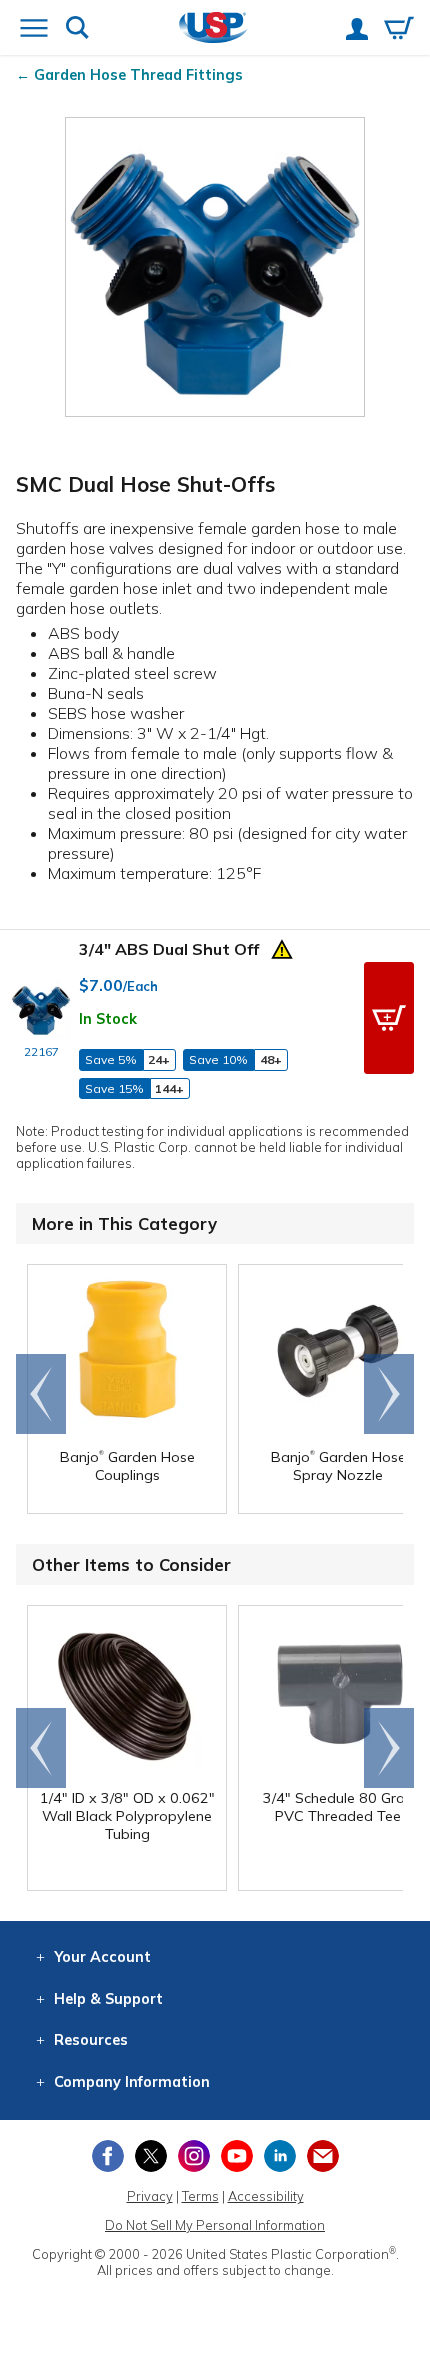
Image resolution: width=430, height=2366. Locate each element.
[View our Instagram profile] (194, 2156)
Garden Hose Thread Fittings (138, 75)
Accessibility (266, 2196)
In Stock (108, 1019)
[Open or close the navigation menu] (34, 30)
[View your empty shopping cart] (399, 30)
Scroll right (389, 1394)
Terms (200, 2196)
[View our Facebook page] (108, 2156)
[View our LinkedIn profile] (280, 2156)
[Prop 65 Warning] (282, 947)
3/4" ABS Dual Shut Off (169, 949)
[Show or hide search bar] (77, 29)
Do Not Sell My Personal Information (215, 2225)
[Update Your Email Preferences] (323, 2156)
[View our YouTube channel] (237, 2156)
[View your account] (357, 31)
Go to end (41, 1394)
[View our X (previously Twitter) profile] (151, 2156)
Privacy (150, 2196)
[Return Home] (213, 29)
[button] (389, 1018)
